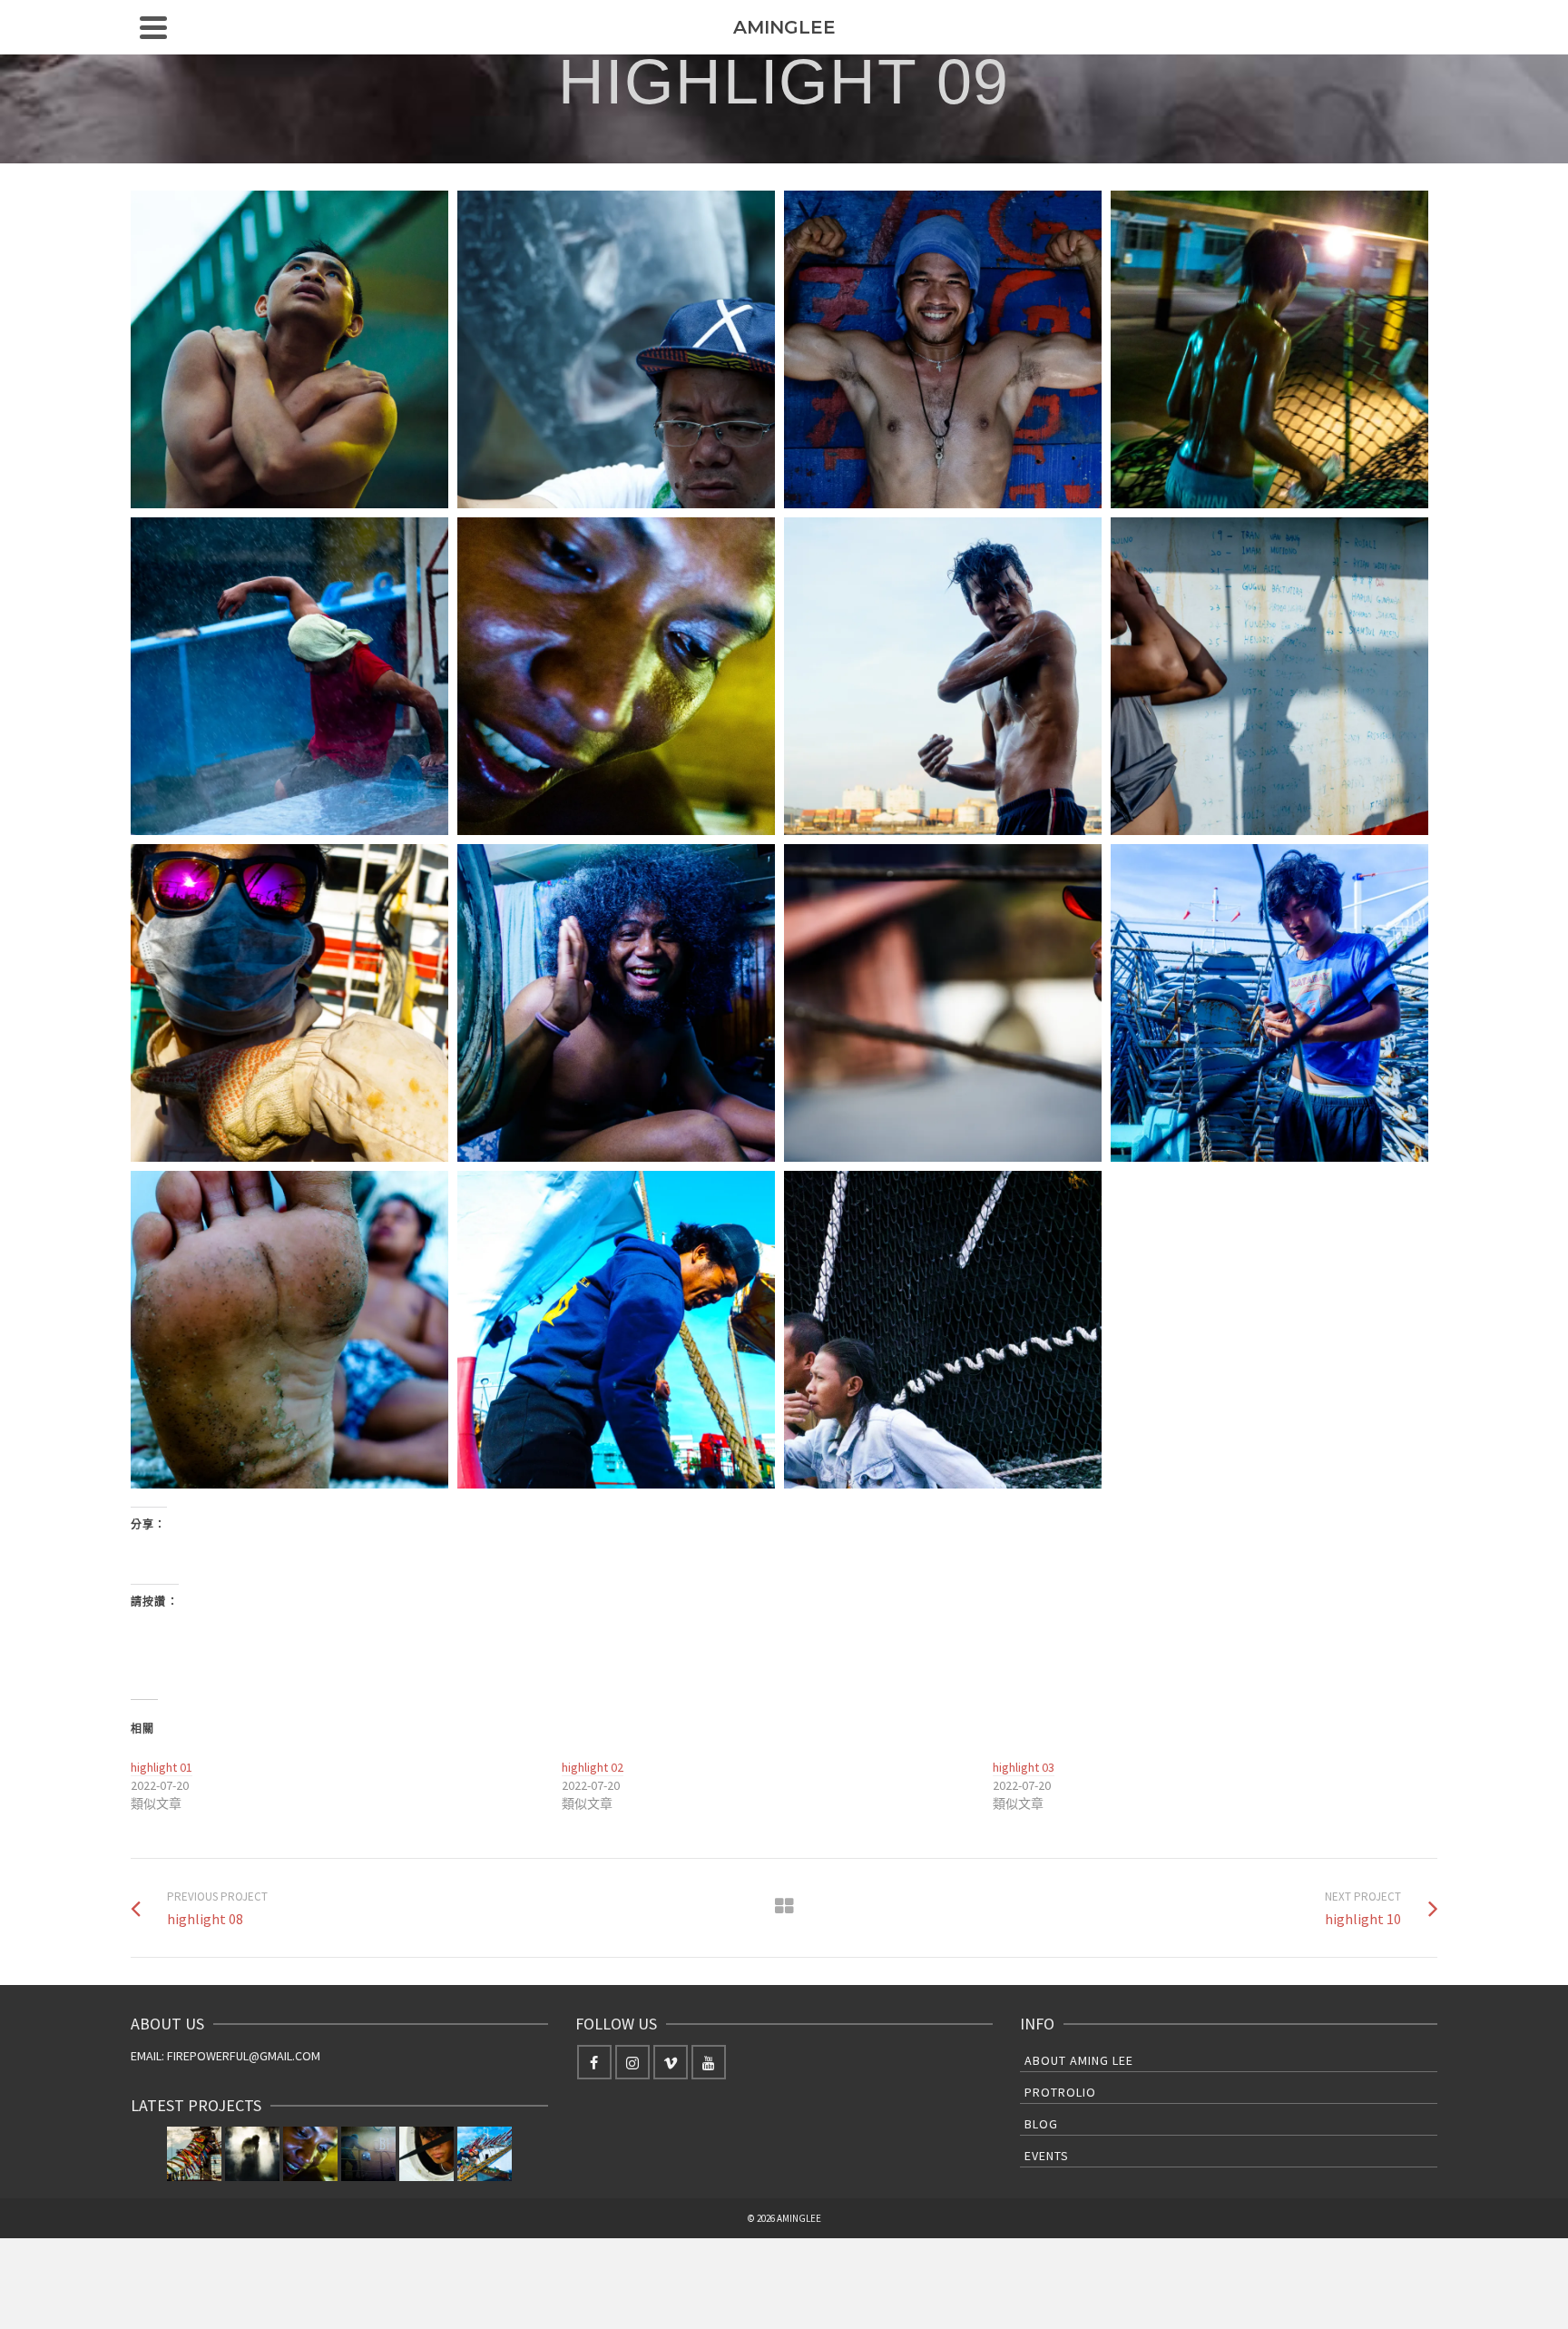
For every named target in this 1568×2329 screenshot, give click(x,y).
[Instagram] (632, 2062)
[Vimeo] (671, 2062)
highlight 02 (593, 1767)
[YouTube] (709, 2062)
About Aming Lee (1079, 2060)
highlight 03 (1024, 1767)
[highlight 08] (368, 2154)
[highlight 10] (252, 2154)
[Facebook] (594, 2062)
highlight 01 (162, 1767)
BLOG (1041, 2124)
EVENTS (1047, 2156)
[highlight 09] (310, 2154)
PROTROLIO (1060, 2092)
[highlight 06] (485, 2154)
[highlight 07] (426, 2154)
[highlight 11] (194, 2154)
